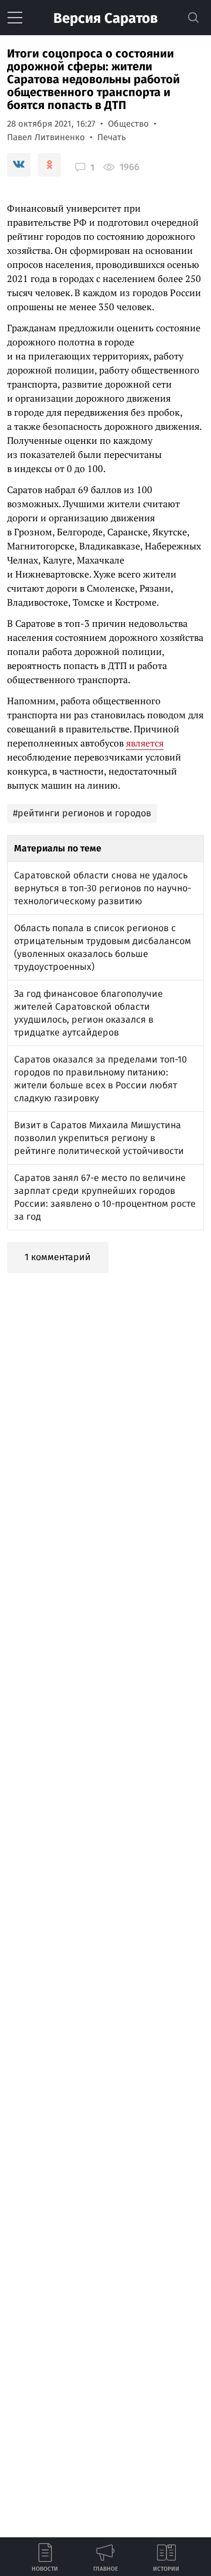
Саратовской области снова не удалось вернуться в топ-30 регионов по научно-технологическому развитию (103, 888)
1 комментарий (58, 1257)
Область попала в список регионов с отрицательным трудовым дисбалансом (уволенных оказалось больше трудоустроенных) (103, 947)
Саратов (105, 18)
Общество (128, 124)
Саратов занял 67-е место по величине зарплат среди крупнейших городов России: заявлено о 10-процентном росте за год (105, 1197)
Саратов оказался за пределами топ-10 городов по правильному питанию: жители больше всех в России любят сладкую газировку (101, 1079)
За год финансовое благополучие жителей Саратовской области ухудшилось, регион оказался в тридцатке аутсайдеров (89, 1013)
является (145, 743)
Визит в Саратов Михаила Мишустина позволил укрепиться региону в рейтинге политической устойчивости (99, 1138)
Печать (112, 137)
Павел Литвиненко (46, 137)
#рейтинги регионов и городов (82, 813)
